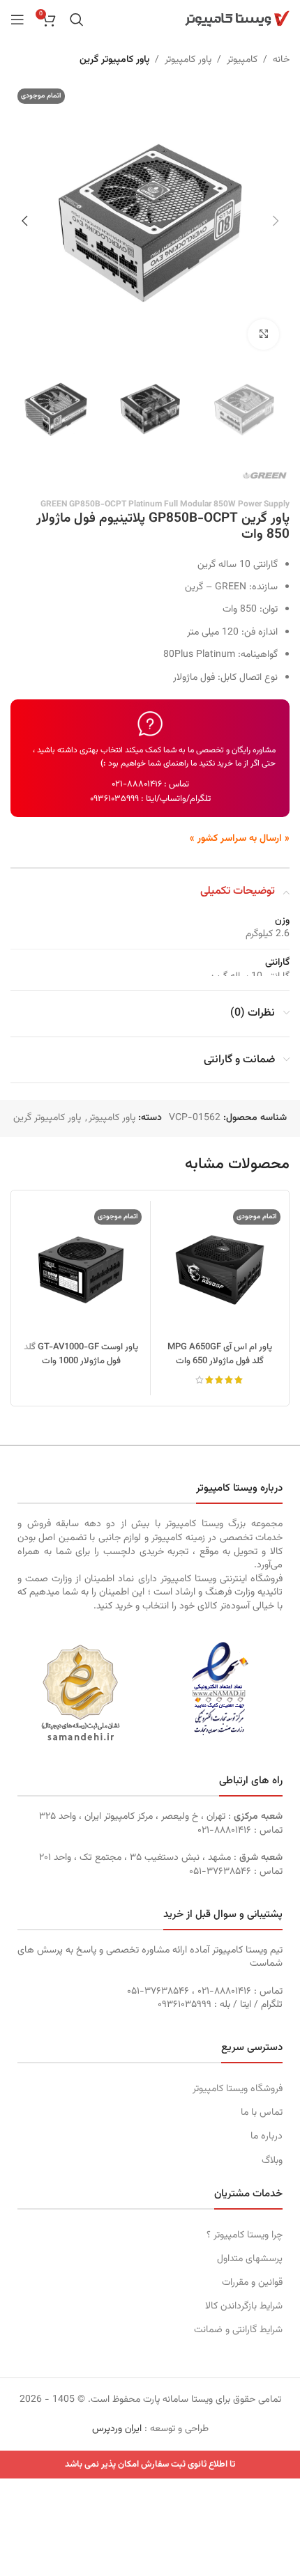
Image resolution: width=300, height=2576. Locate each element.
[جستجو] (77, 20)
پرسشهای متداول (250, 2259)
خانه (281, 60)
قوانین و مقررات (252, 2283)
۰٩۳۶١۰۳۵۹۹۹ (114, 799)
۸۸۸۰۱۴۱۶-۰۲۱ (137, 784)
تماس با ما (262, 2113)
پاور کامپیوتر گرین (114, 60)
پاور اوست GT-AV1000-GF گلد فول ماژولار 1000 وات (81, 1354)
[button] (276, 221)
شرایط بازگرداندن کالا (244, 2306)
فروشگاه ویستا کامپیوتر (238, 2089)
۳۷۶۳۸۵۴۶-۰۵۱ (220, 1872)
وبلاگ (272, 2161)
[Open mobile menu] (17, 20)
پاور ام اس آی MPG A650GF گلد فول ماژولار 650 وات (220, 1354)
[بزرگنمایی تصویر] (263, 335)
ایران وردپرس (117, 2429)
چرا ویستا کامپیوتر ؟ (245, 2235)
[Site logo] (237, 20)
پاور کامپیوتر (188, 60)
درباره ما (267, 2136)
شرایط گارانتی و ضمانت (238, 2330)
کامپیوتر (242, 60)
